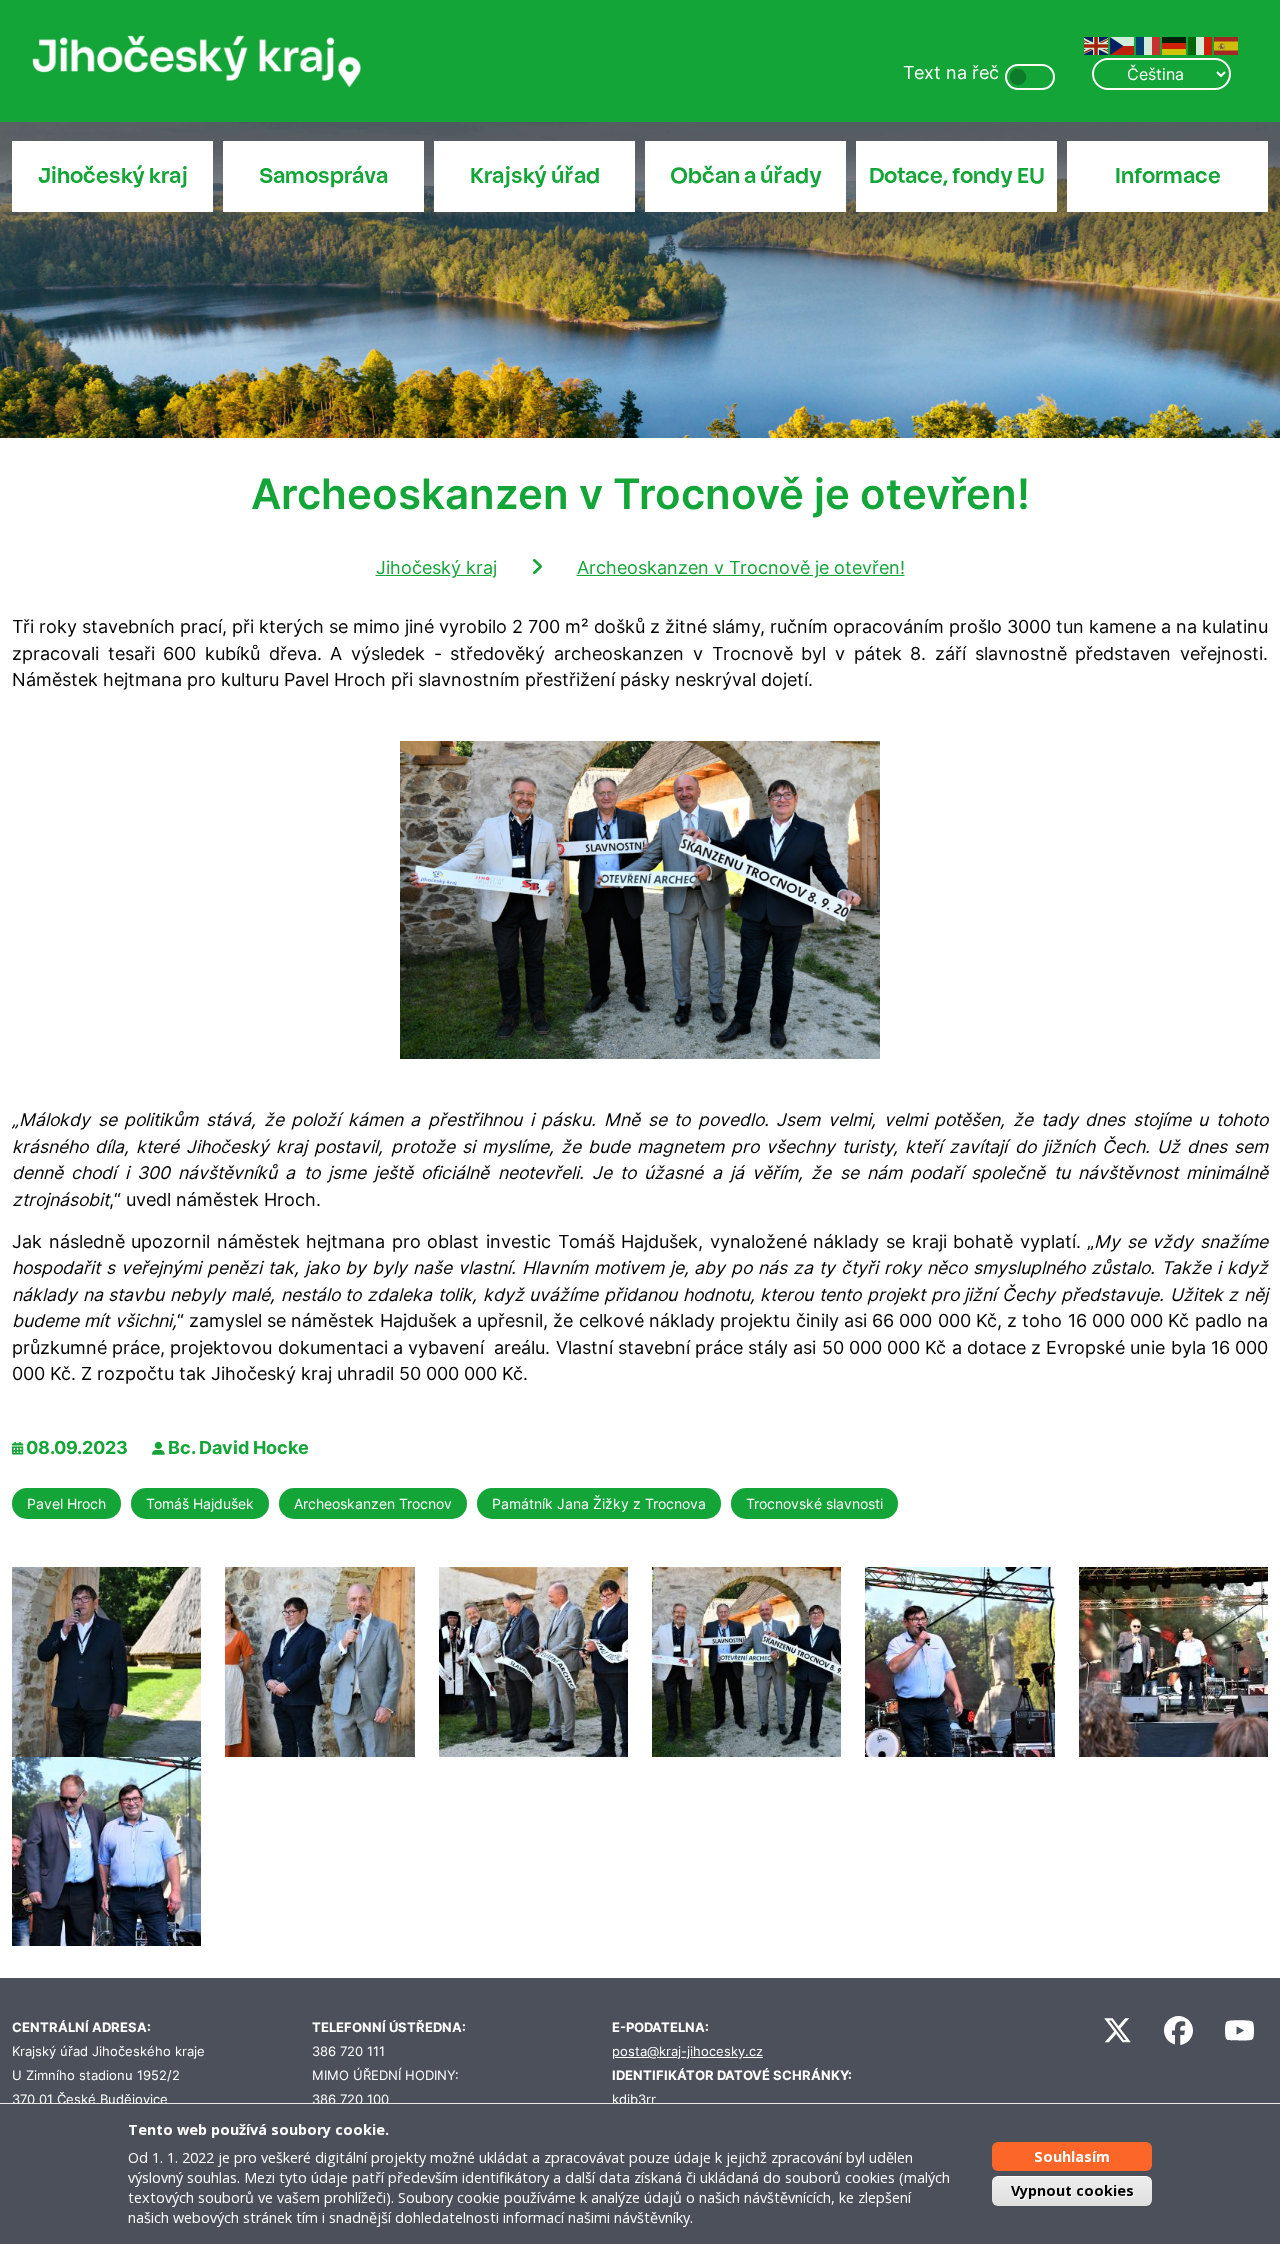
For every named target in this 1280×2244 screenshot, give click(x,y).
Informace (1168, 176)
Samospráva (323, 176)
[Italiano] (1201, 44)
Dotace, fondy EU (957, 176)
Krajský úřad (535, 176)
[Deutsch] (1175, 44)
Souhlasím (1072, 2156)
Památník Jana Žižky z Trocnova (599, 1503)
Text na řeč (951, 72)
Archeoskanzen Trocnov (373, 1503)
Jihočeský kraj (113, 176)
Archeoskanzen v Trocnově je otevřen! (741, 567)
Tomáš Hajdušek (200, 1503)
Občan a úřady (746, 176)
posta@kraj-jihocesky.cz (687, 2051)
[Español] (1227, 44)
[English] (1097, 44)
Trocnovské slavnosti (814, 1503)
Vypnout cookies (1072, 2190)
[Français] (1149, 44)
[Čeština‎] (1123, 44)
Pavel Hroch (66, 1503)
